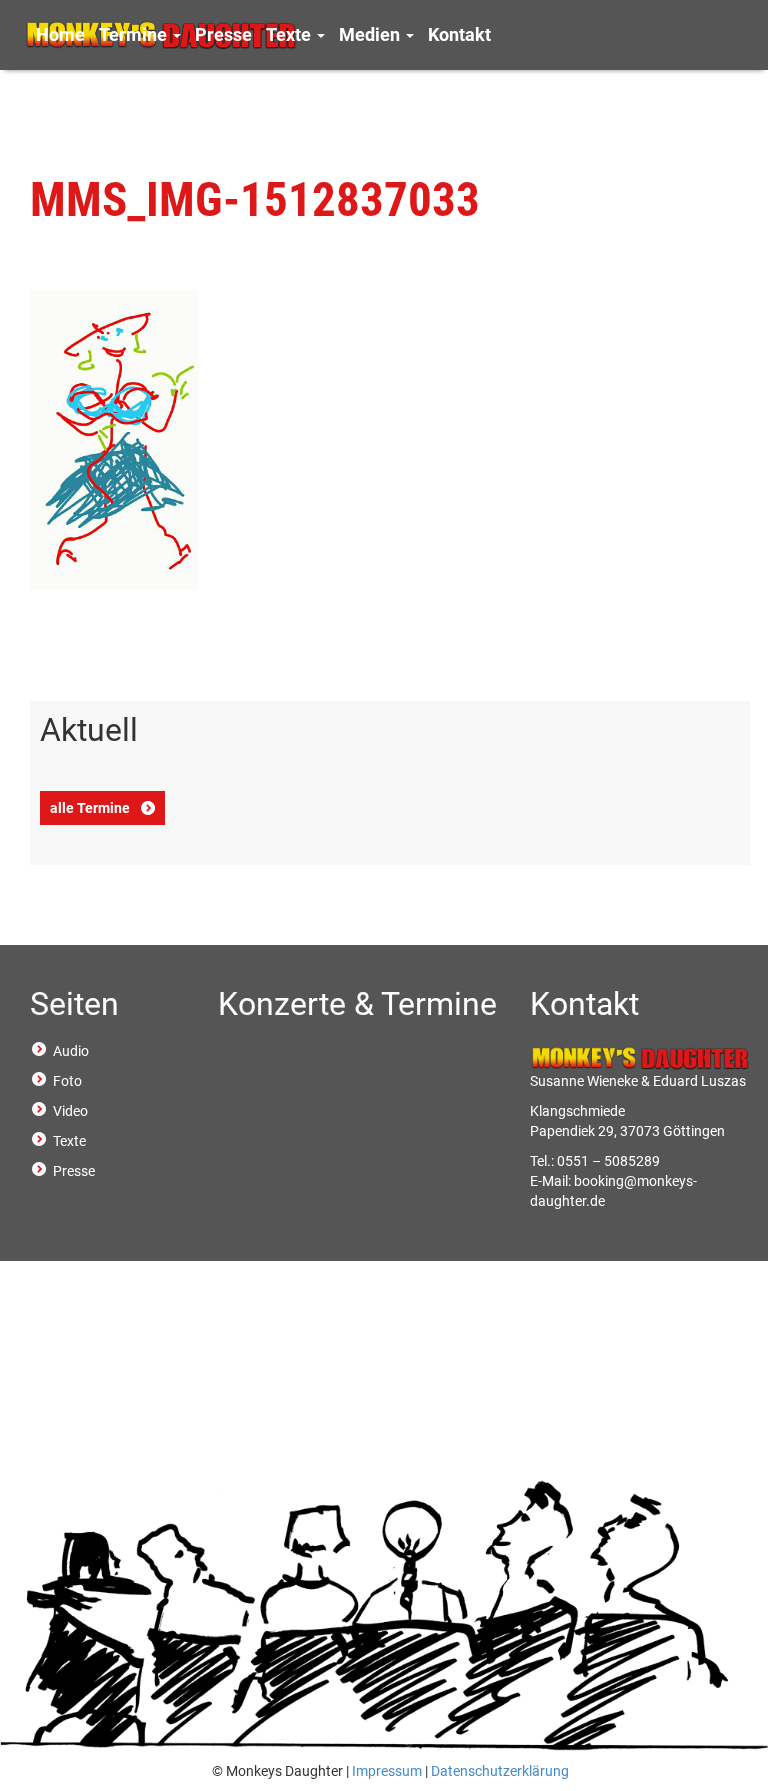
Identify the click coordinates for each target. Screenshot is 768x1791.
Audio (71, 1051)
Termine (135, 34)
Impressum (387, 1771)
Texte (290, 34)
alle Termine (90, 808)
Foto (67, 1081)
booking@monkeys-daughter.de (613, 1191)
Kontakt (459, 34)
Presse (223, 34)
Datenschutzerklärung (500, 1771)
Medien (371, 34)
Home (60, 34)
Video (70, 1111)
